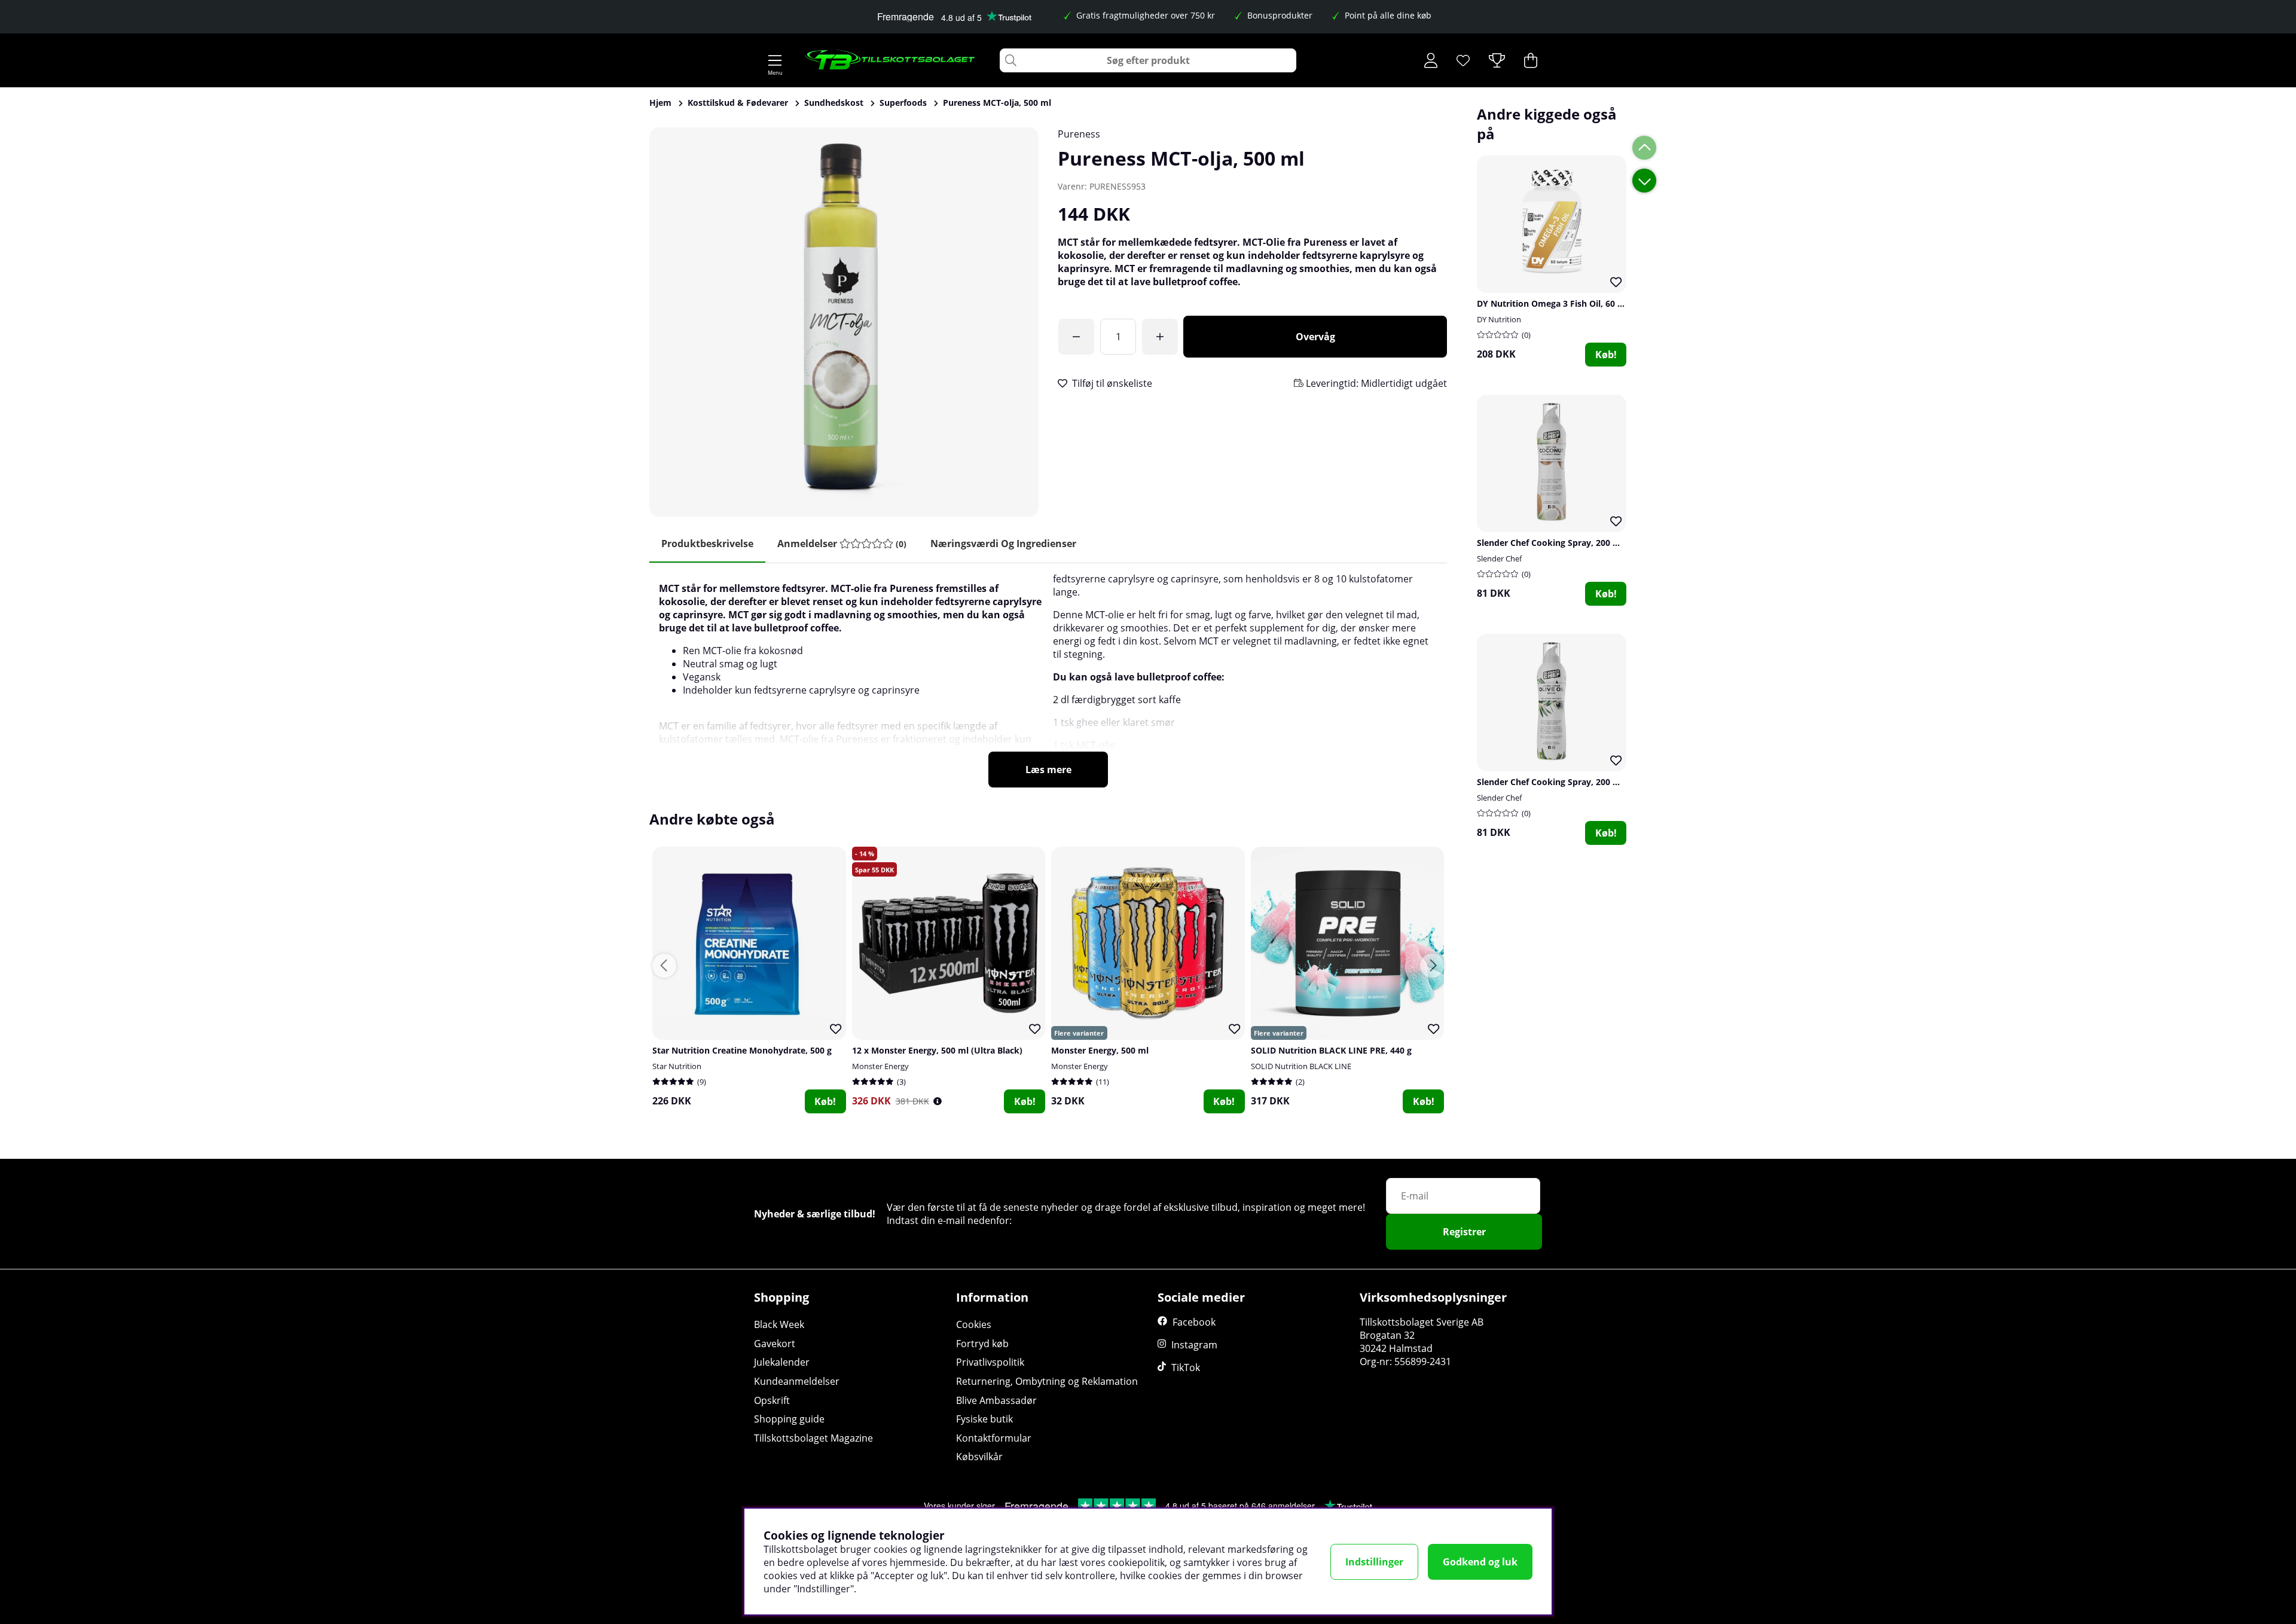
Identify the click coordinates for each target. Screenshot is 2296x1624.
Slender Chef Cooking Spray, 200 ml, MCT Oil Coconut (1587, 543)
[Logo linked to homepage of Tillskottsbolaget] (891, 60)
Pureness (1079, 134)
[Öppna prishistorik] (938, 1101)
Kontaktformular (994, 1438)
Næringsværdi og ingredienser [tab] (1003, 544)
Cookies (974, 1324)
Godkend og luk (1480, 1562)
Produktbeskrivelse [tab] (707, 544)
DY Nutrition (1499, 319)
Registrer (1464, 1232)
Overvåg (1315, 337)
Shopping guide (789, 1419)
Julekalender (782, 1362)
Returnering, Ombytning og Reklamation (1047, 1381)
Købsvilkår (979, 1457)
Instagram (1194, 1345)
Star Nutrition (677, 1066)
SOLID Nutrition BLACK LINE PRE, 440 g (1331, 1050)
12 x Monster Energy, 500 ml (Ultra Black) (937, 1050)
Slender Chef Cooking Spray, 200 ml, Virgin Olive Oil (1583, 782)
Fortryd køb (982, 1344)
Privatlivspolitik (990, 1362)
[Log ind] (1431, 60)
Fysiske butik (984, 1419)
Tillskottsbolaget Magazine (813, 1438)
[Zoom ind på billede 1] (844, 322)
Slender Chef (1499, 558)
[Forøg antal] (1160, 337)
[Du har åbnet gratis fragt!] (1076, 337)
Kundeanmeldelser (797, 1381)
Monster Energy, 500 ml (1100, 1050)
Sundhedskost (834, 103)
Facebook (1194, 1322)
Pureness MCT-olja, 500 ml (997, 103)
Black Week (779, 1324)
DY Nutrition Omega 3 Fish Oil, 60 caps (1556, 303)
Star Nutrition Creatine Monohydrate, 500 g (742, 1050)
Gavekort (775, 1344)
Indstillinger (1374, 1562)
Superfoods (903, 103)
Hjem (660, 103)
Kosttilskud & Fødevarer (738, 103)
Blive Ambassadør (996, 1400)
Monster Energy (880, 1066)
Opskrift (772, 1400)
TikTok (1186, 1367)
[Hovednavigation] (775, 60)
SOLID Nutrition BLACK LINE (1301, 1066)
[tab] (842, 544)
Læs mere (1048, 770)
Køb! (1606, 355)
